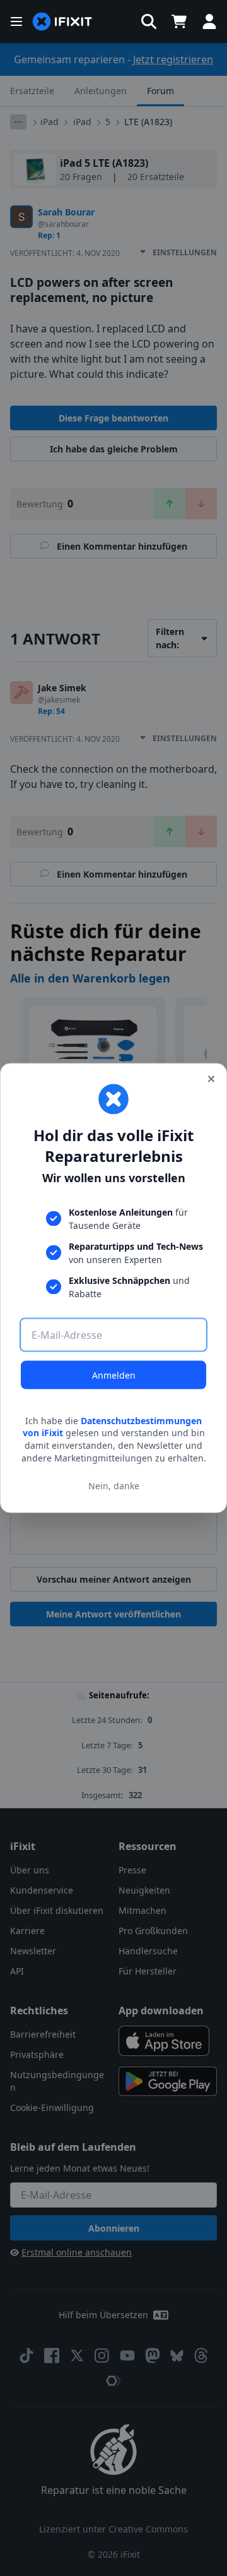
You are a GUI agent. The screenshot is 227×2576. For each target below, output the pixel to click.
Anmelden (114, 1375)
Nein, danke (114, 1486)
